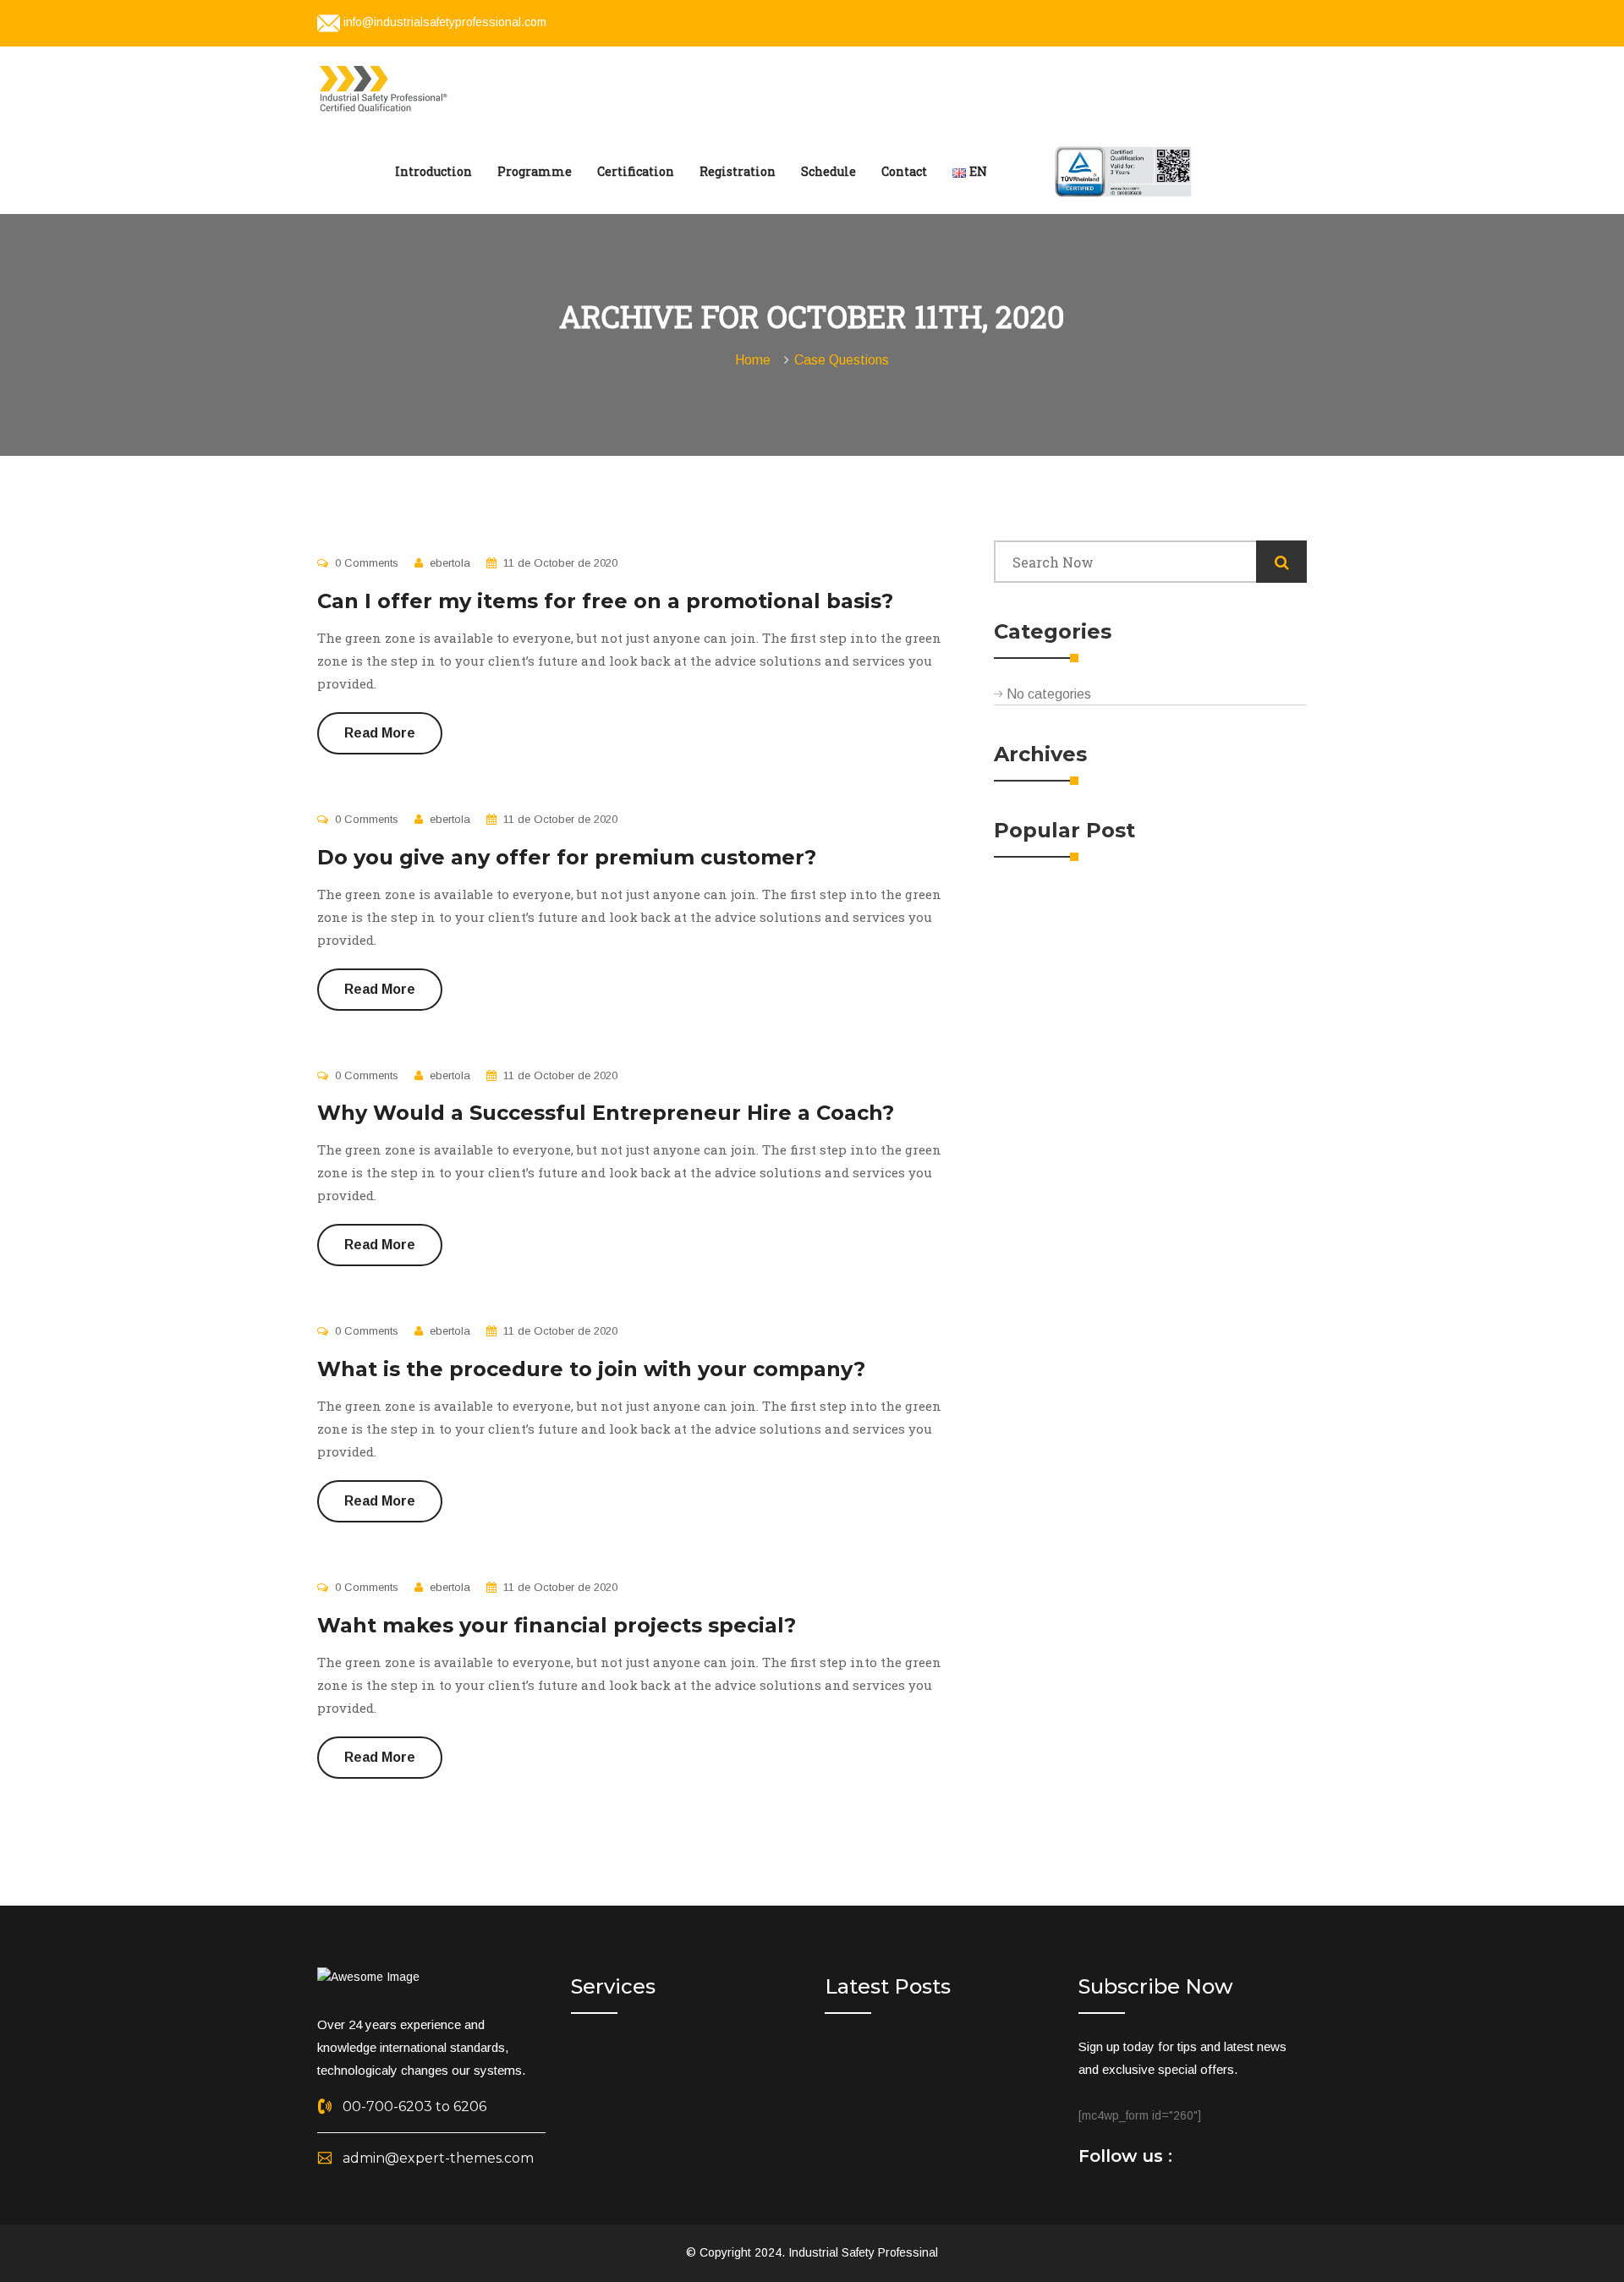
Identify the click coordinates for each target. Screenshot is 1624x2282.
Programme (535, 171)
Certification (636, 171)
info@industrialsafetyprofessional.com (445, 22)
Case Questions (842, 360)
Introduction (433, 171)
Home (756, 360)
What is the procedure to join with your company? (591, 1369)
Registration (738, 171)
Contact (904, 171)
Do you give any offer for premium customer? (567, 857)
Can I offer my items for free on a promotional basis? (605, 601)
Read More (380, 733)
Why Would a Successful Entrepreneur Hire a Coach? (606, 1113)
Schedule (828, 171)
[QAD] (386, 87)
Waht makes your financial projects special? (557, 1625)
